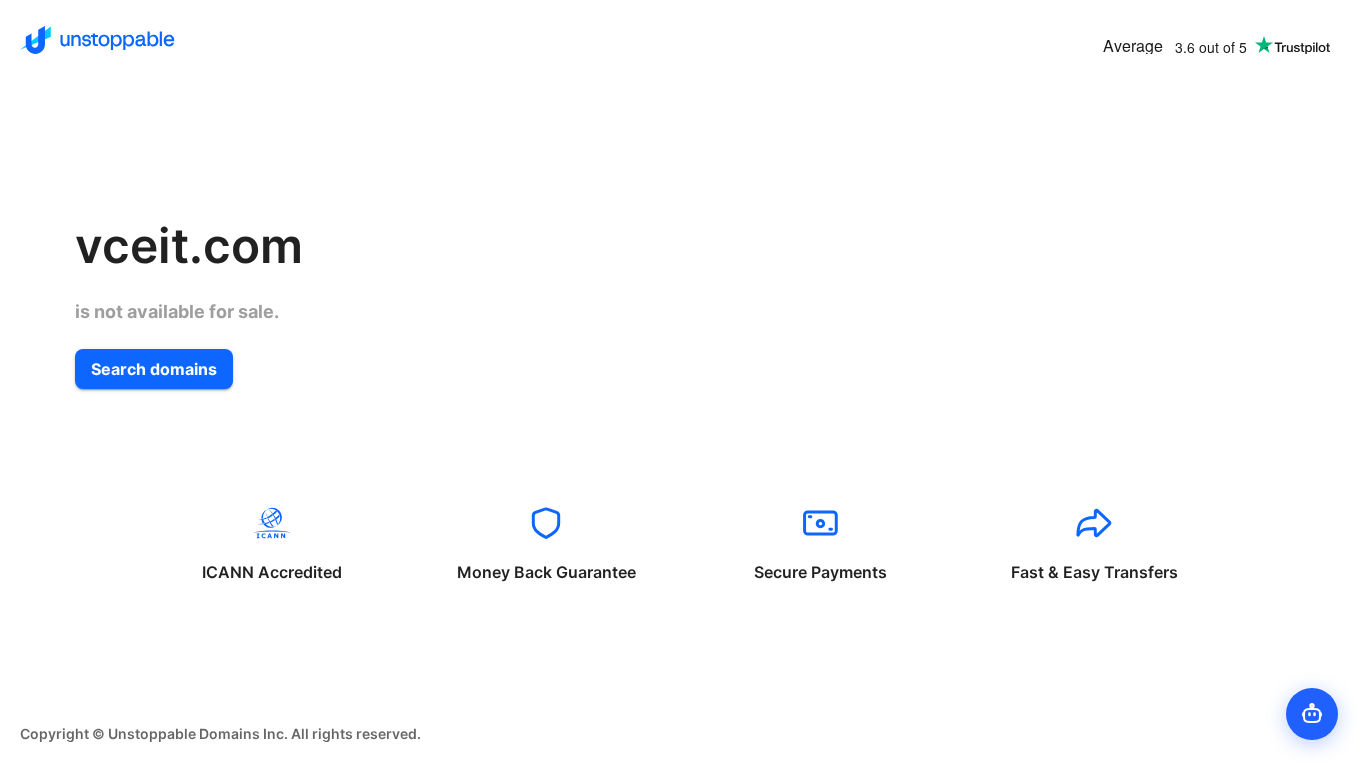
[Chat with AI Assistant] (1312, 714)
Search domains (154, 369)
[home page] (97, 40)
